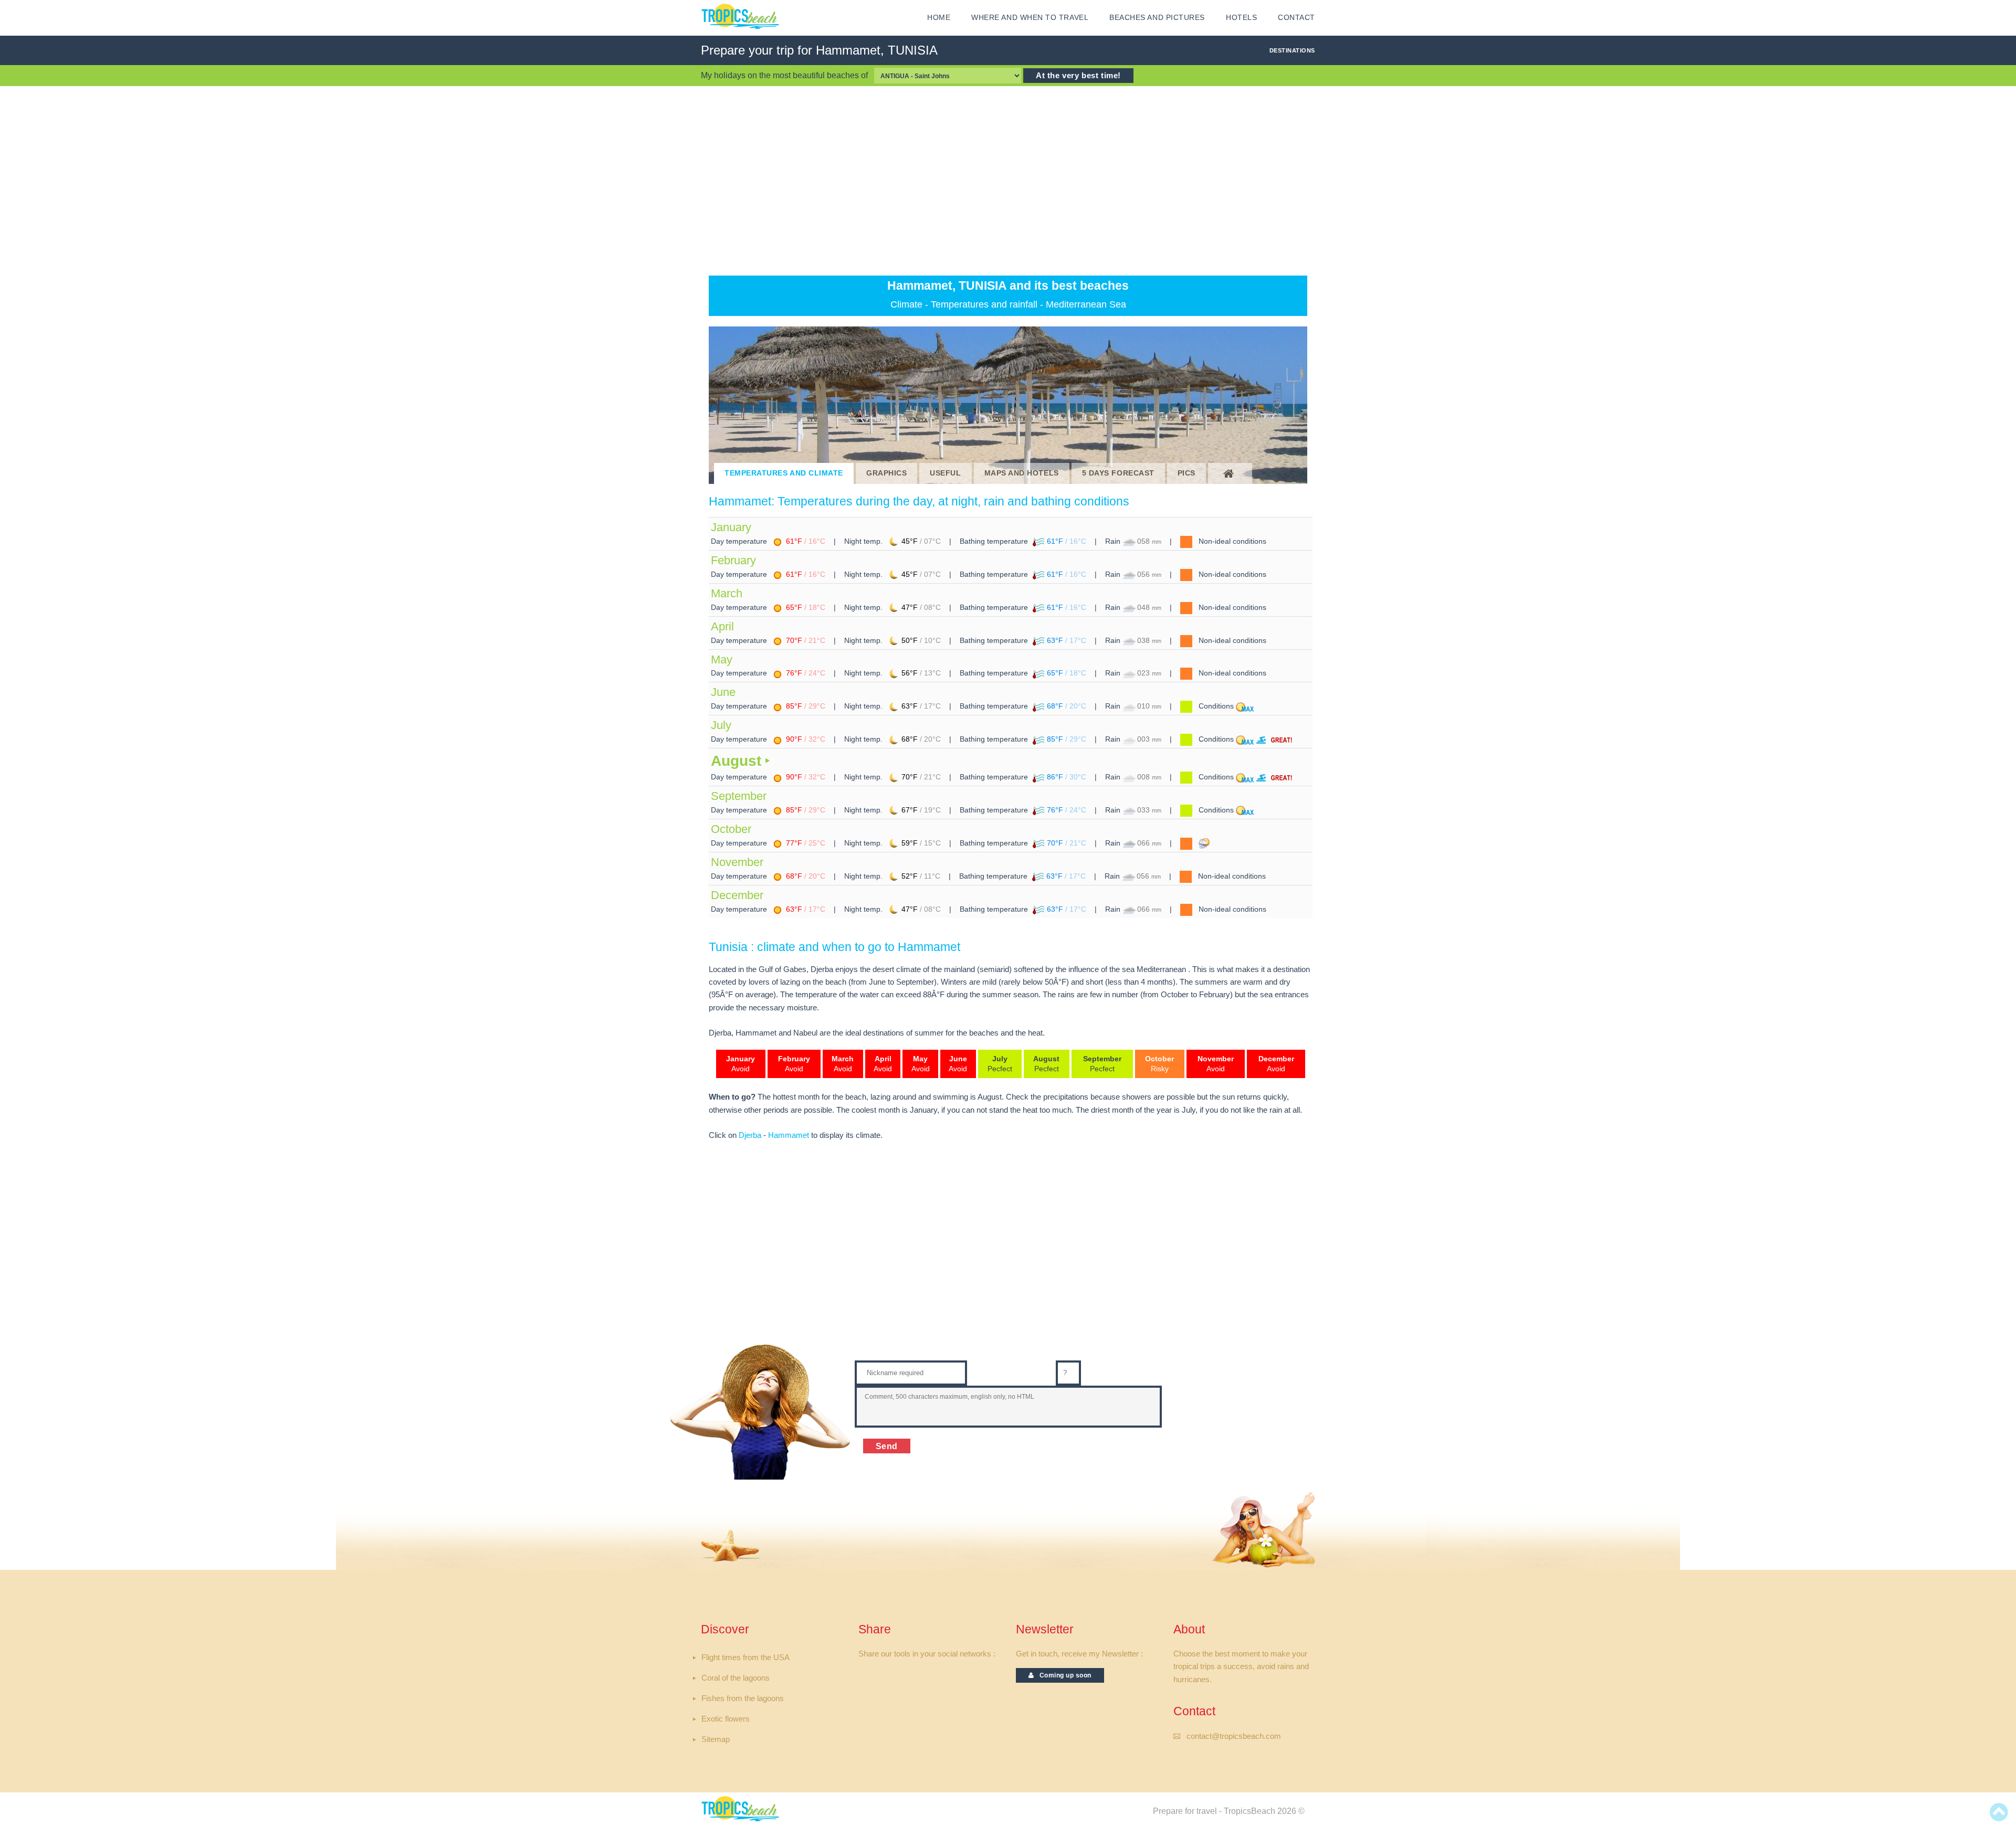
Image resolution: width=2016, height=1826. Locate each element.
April (722, 626)
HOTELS (1241, 18)
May (722, 659)
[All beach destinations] (1230, 473)
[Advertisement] (1008, 181)
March (727, 593)
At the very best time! (1078, 76)
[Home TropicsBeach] (742, 16)
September (739, 796)
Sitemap (716, 1739)
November (737, 862)
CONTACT (1296, 18)
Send (887, 1446)
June (723, 692)
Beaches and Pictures (1157, 18)
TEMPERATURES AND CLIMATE (784, 473)
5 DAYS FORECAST (1118, 473)
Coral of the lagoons (736, 1678)
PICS (1186, 473)
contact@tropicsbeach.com (1234, 1736)
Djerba (750, 1135)
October (731, 829)
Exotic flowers (726, 1719)
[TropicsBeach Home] (742, 1808)
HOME (939, 18)
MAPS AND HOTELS (1022, 473)
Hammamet (789, 1135)
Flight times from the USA (745, 1658)
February (733, 560)
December (737, 895)
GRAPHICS (886, 473)
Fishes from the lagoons (743, 1698)
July (721, 725)
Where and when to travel (1030, 18)
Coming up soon (1063, 1675)
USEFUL (945, 473)
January (731, 527)
